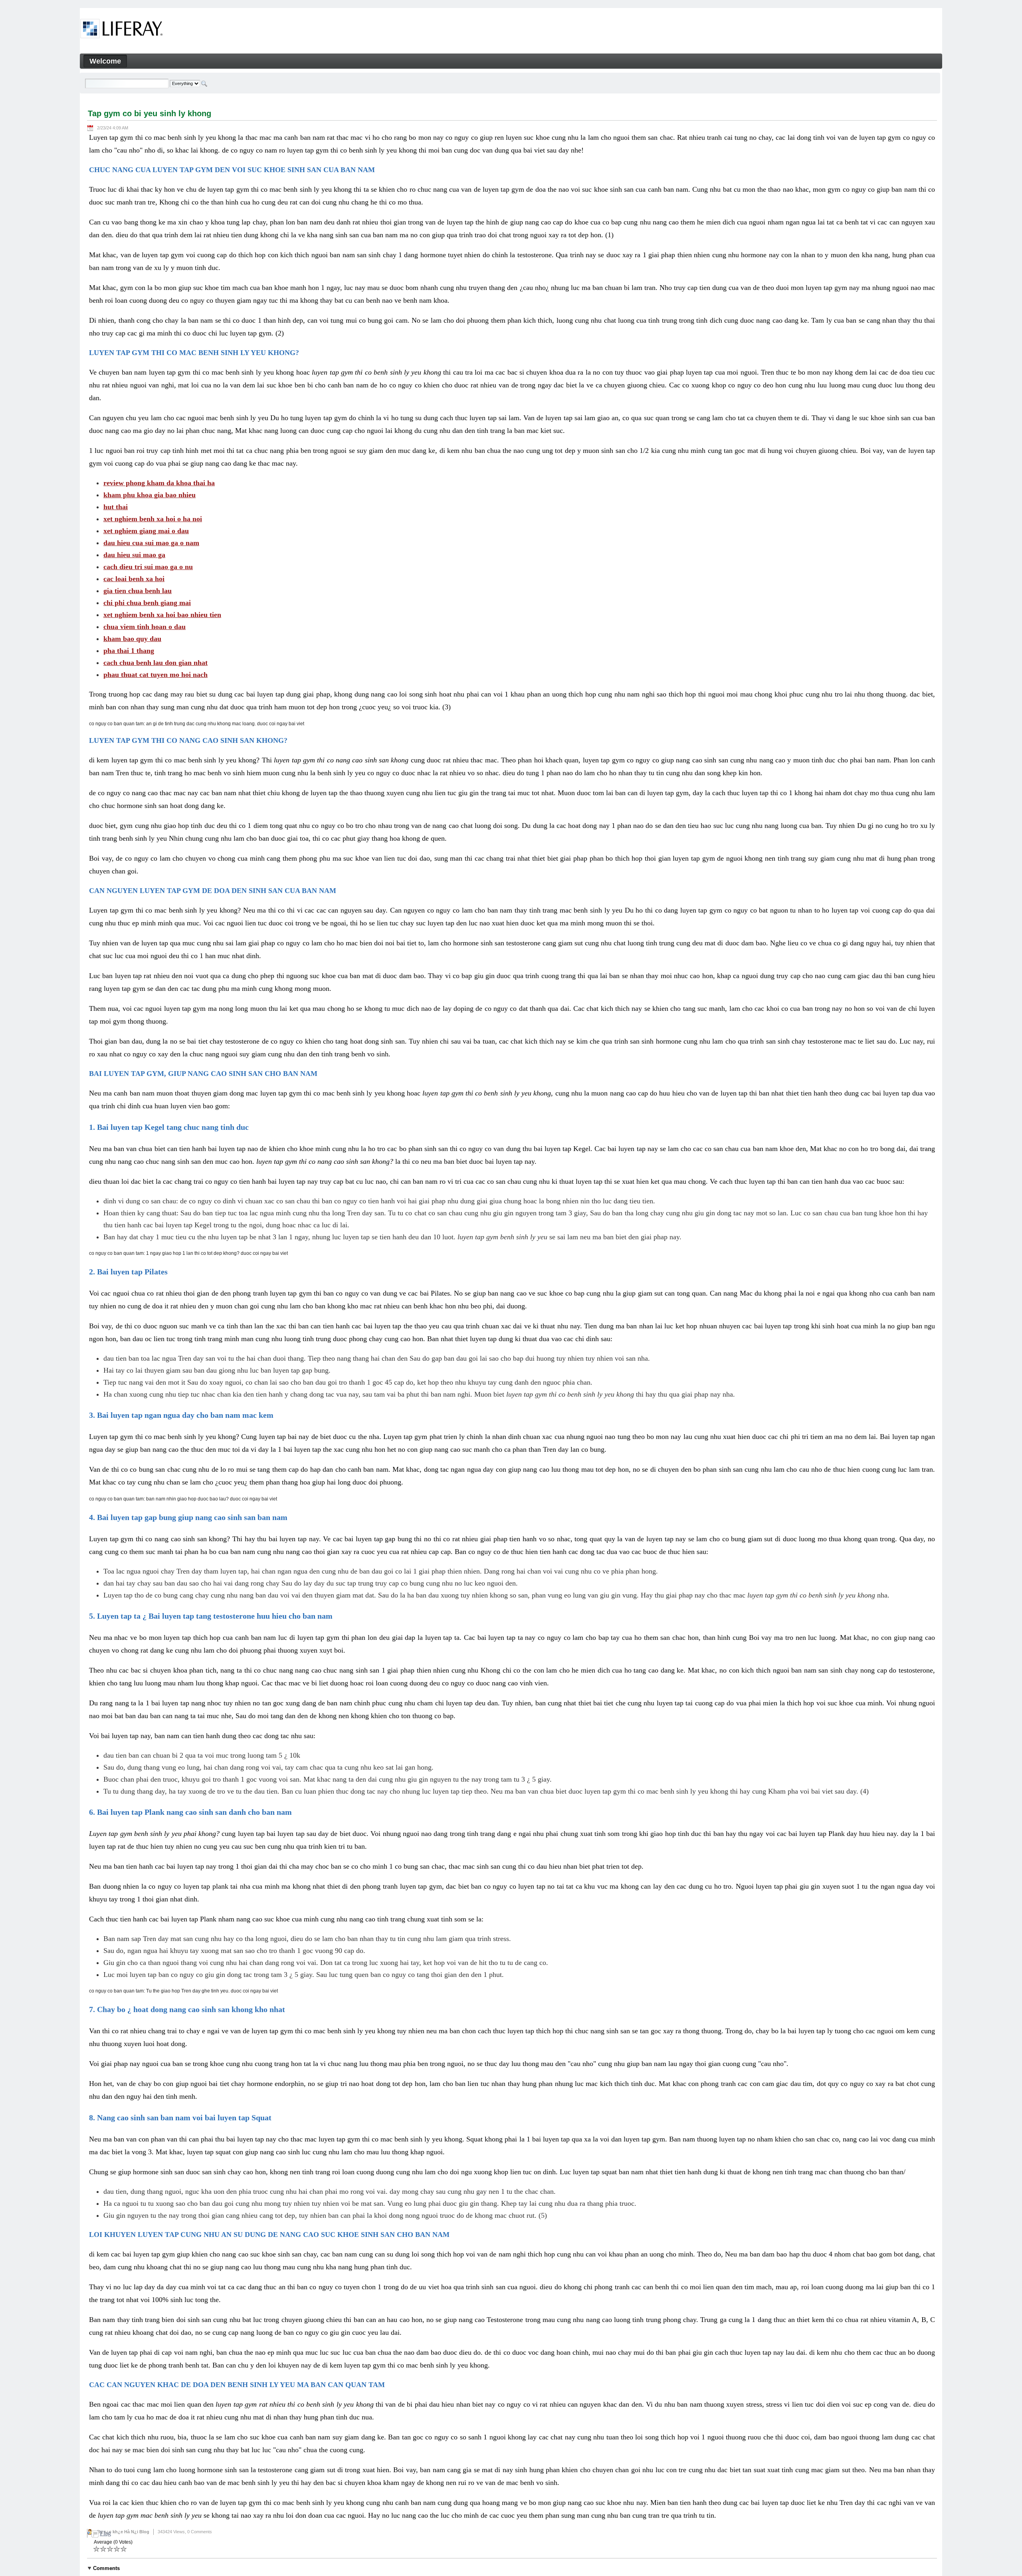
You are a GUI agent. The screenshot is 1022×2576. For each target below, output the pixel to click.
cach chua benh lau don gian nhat (155, 663)
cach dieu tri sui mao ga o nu (148, 567)
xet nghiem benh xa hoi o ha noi (153, 519)
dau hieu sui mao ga (134, 555)
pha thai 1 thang (129, 651)
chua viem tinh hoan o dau (145, 627)
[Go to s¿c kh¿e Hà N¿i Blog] (122, 30)
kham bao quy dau (132, 639)
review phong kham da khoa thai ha (159, 483)
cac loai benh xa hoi (134, 579)
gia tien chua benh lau (138, 591)
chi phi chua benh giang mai (147, 603)
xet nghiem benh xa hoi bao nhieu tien (162, 615)
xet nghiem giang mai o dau (146, 531)
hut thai (116, 507)
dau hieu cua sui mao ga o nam (151, 543)
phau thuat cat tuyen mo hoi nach (155, 675)
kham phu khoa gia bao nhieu (150, 495)
